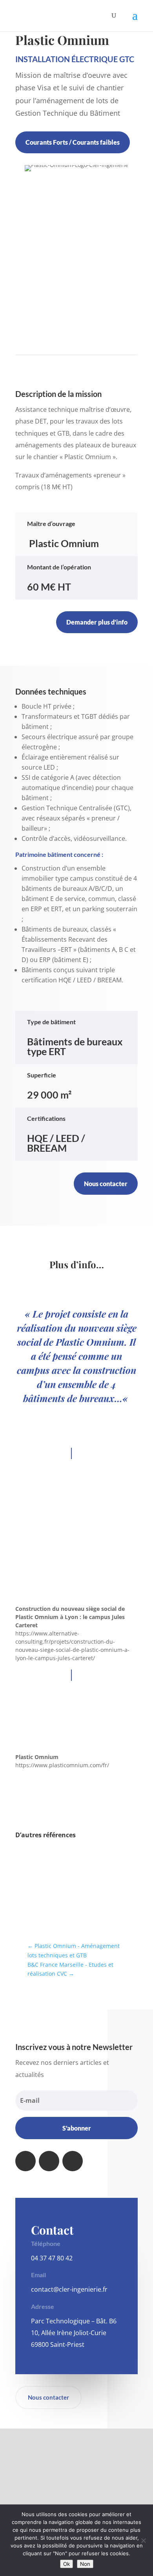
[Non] (143, 2540)
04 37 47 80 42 (52, 2258)
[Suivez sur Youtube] (73, 2161)
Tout (29, 1856)
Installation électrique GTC (75, 59)
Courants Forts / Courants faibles (73, 142)
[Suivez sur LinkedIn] (49, 2161)
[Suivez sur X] (25, 2161)
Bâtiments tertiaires (98, 1859)
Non (85, 2564)
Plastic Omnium (37, 1757)
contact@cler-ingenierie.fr (69, 2289)
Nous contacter (106, 1184)
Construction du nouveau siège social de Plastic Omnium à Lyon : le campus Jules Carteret (70, 1617)
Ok (66, 2564)
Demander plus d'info (97, 622)
